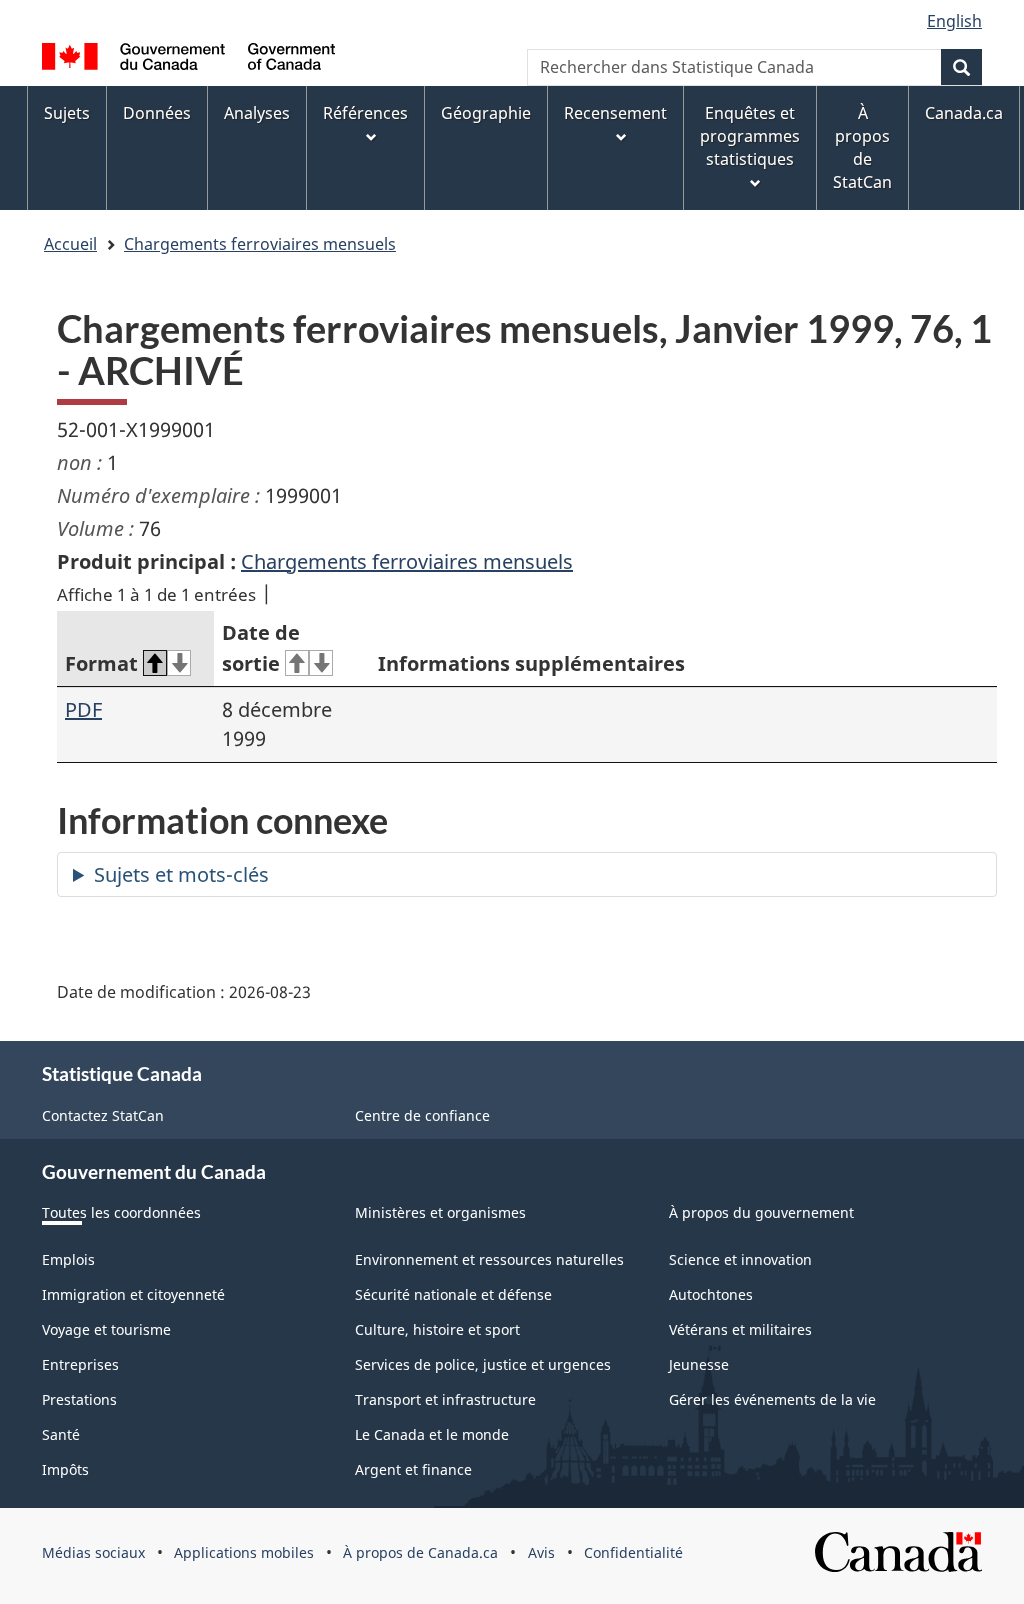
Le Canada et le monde (432, 1434)
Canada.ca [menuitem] (964, 113)
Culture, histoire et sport (437, 1329)
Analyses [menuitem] (257, 113)
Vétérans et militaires (740, 1329)
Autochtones (711, 1294)
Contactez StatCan (103, 1115)
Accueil (70, 244)
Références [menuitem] (365, 113)
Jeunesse (699, 1364)
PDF (83, 709)
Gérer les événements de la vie (772, 1399)
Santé (61, 1434)
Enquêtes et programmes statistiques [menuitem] (750, 136)
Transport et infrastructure (445, 1399)
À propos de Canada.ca (420, 1552)
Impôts (65, 1469)
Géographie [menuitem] (486, 113)
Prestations (79, 1399)
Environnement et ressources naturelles (489, 1259)
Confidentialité (633, 1552)
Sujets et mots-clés (181, 874)
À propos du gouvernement (761, 1212)
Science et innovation (740, 1259)
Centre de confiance (422, 1115)
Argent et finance (413, 1469)
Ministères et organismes (440, 1212)
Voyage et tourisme (106, 1329)
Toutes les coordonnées (121, 1212)
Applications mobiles (244, 1552)
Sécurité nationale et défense (453, 1294)
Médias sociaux (93, 1552)
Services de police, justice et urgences (483, 1364)
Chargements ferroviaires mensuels (260, 244)
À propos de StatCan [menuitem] (862, 147)
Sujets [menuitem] (67, 113)
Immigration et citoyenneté (133, 1294)
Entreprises (80, 1364)
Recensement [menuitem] (615, 113)
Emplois (68, 1259)
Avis (541, 1552)
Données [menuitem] (157, 113)
